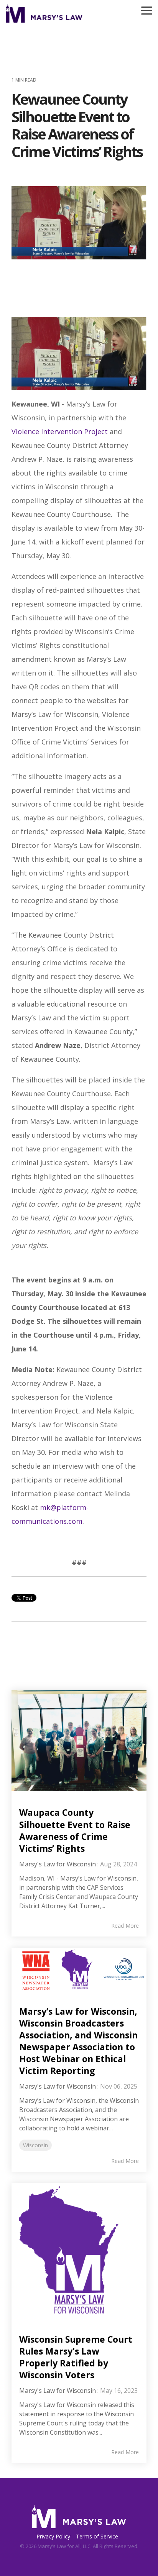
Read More (125, 1926)
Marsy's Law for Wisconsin (58, 1864)
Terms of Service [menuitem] (97, 2536)
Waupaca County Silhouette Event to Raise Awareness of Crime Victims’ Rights (75, 1830)
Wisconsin (35, 2145)
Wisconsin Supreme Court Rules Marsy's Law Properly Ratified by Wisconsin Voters (76, 2357)
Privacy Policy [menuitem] (53, 2536)
